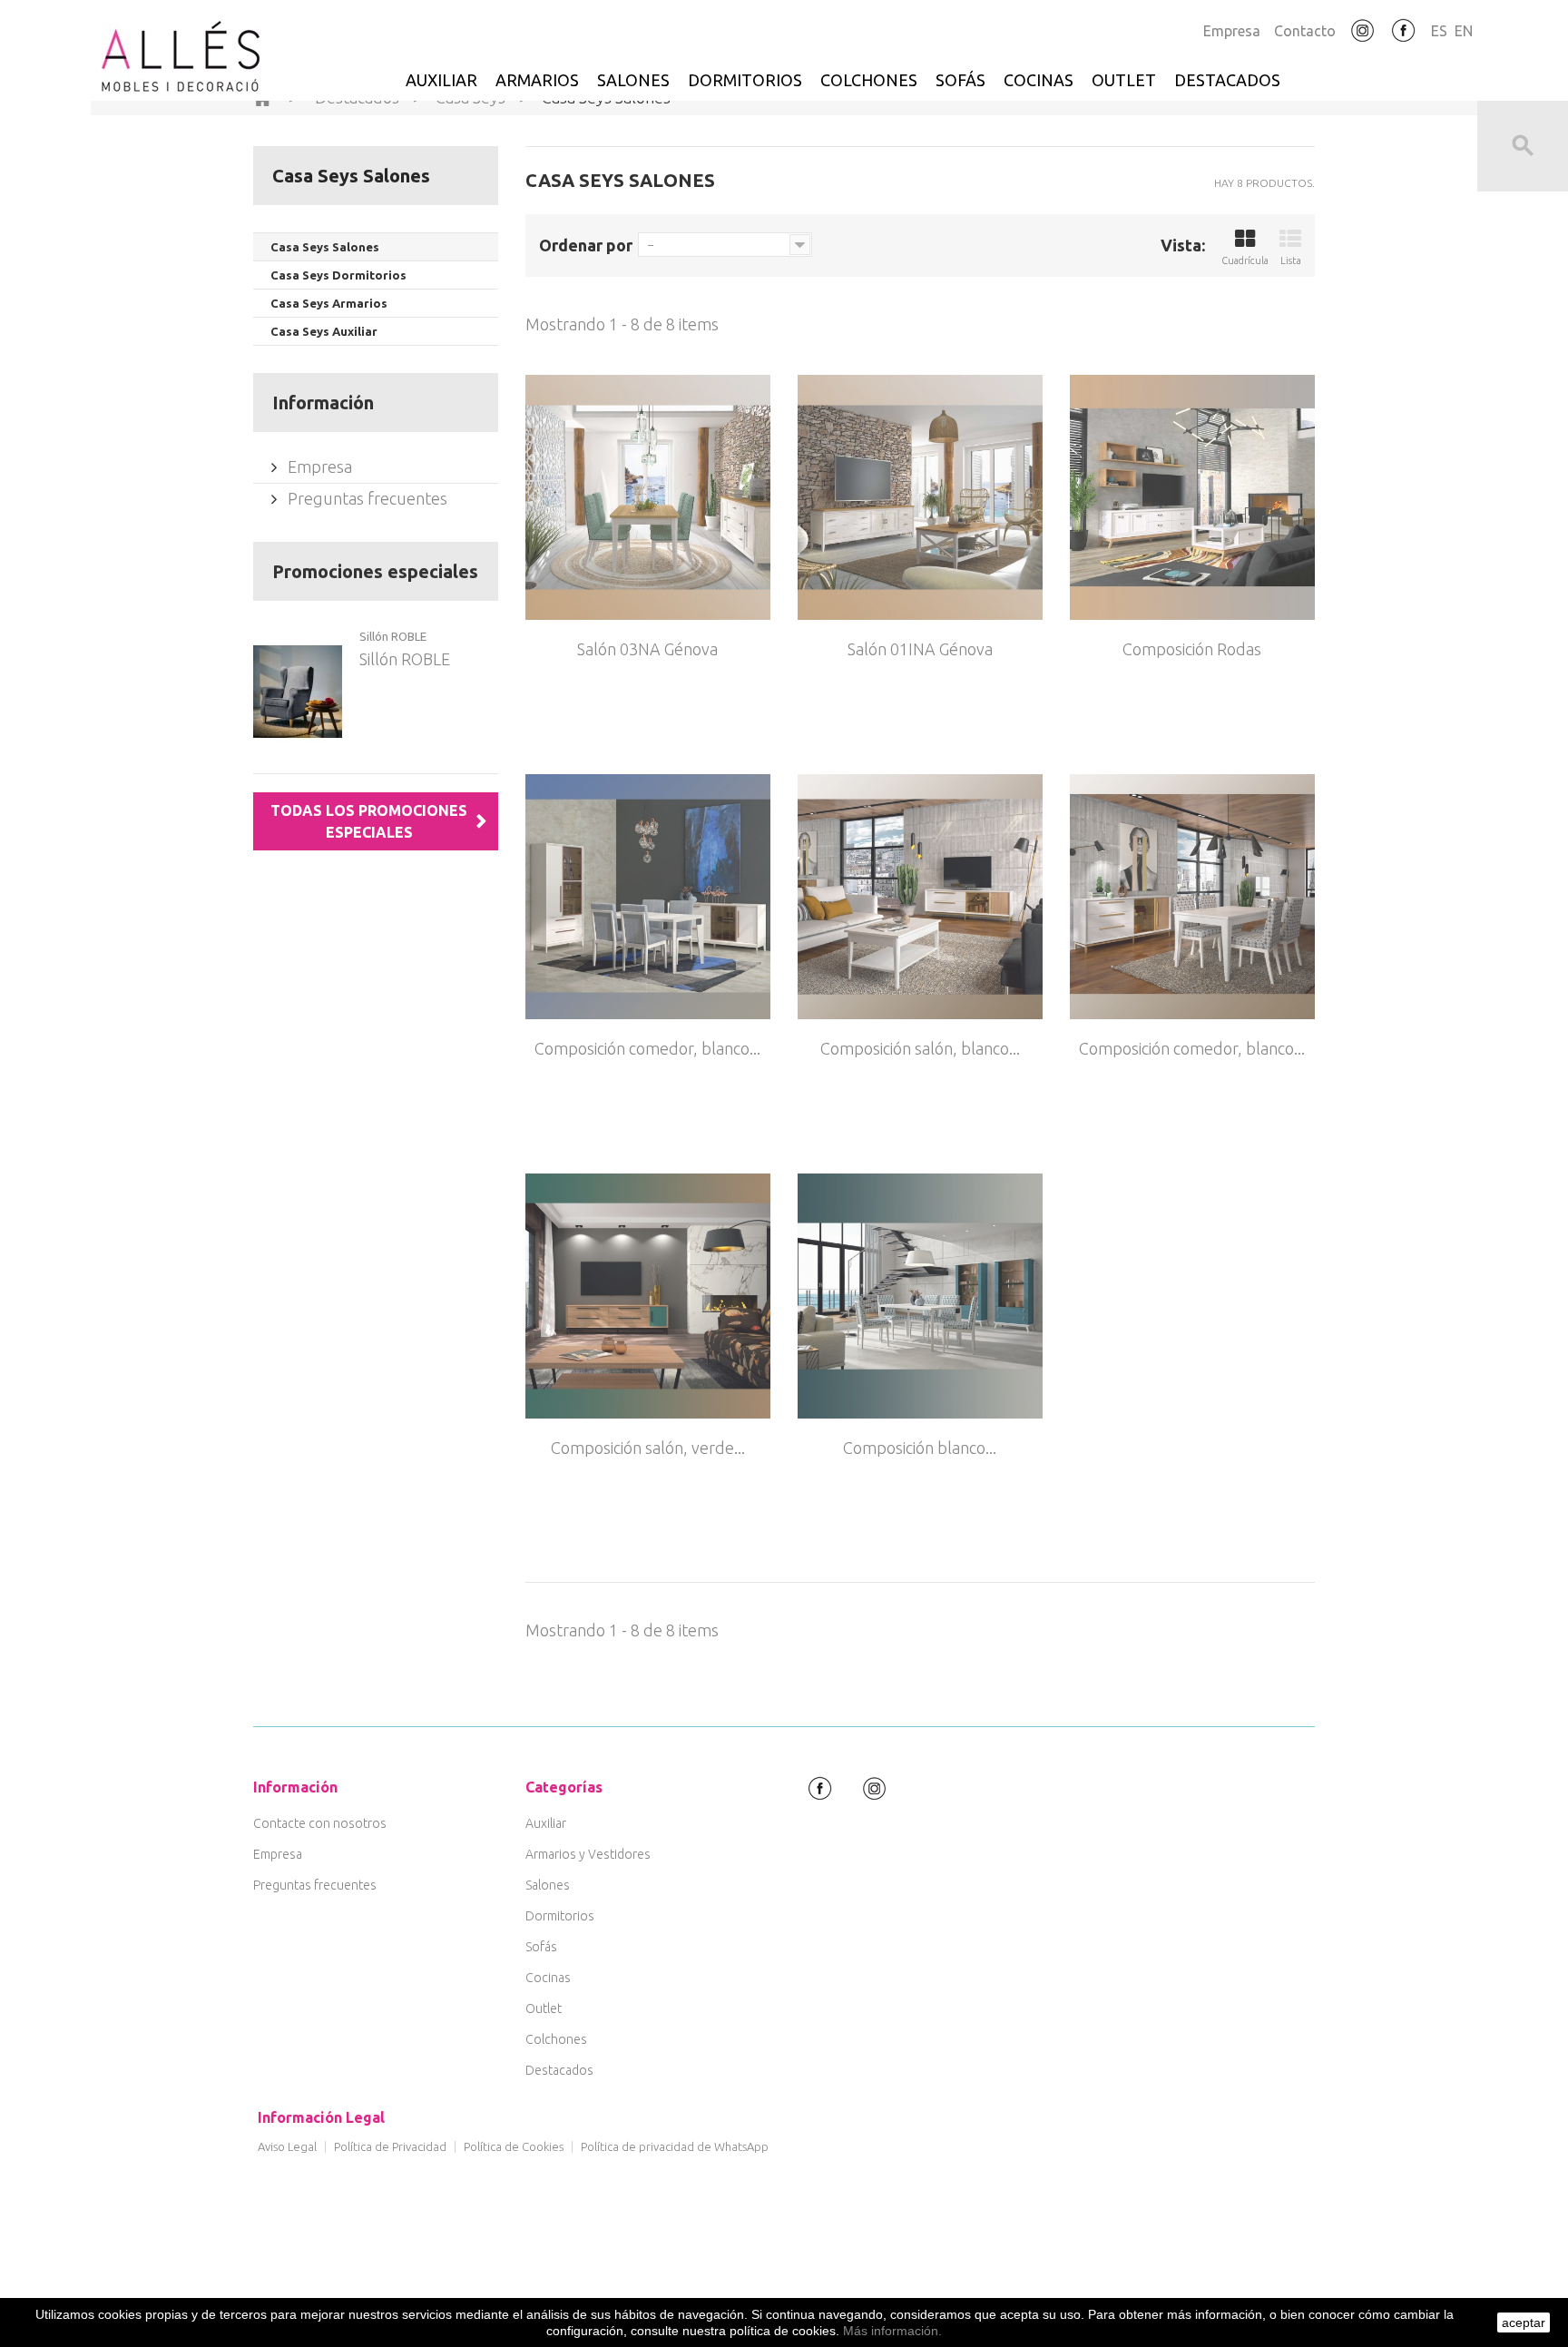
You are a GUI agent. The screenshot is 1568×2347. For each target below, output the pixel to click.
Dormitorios (745, 80)
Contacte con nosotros (320, 1823)
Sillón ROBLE (393, 636)
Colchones (869, 80)
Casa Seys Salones (325, 247)
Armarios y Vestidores (588, 1854)
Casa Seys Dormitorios (338, 275)
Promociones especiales (375, 571)
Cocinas (1039, 80)
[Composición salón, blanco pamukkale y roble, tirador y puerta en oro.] (920, 897)
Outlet (1124, 80)
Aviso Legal (287, 2146)
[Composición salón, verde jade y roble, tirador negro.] (648, 1296)
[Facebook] (1404, 31)
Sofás (960, 80)
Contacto (1305, 31)
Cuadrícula (1245, 260)
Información (323, 403)
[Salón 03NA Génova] (648, 497)
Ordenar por (586, 245)
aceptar (1524, 2322)
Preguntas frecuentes (366, 498)
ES (1439, 31)
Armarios (537, 80)
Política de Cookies (514, 2146)
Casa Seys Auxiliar (324, 331)
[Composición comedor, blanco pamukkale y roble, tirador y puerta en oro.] (1192, 897)
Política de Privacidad (390, 2146)
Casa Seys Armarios (329, 303)
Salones (633, 80)
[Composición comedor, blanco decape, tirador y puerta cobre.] (648, 897)
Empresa (1232, 31)
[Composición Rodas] (1192, 497)
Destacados (1227, 80)
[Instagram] (1363, 31)
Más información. (892, 2331)
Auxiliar (441, 80)
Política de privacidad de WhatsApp (675, 2146)
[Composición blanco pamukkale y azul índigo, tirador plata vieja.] (920, 1296)
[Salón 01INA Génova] (920, 497)
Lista (1291, 260)
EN (1464, 31)
